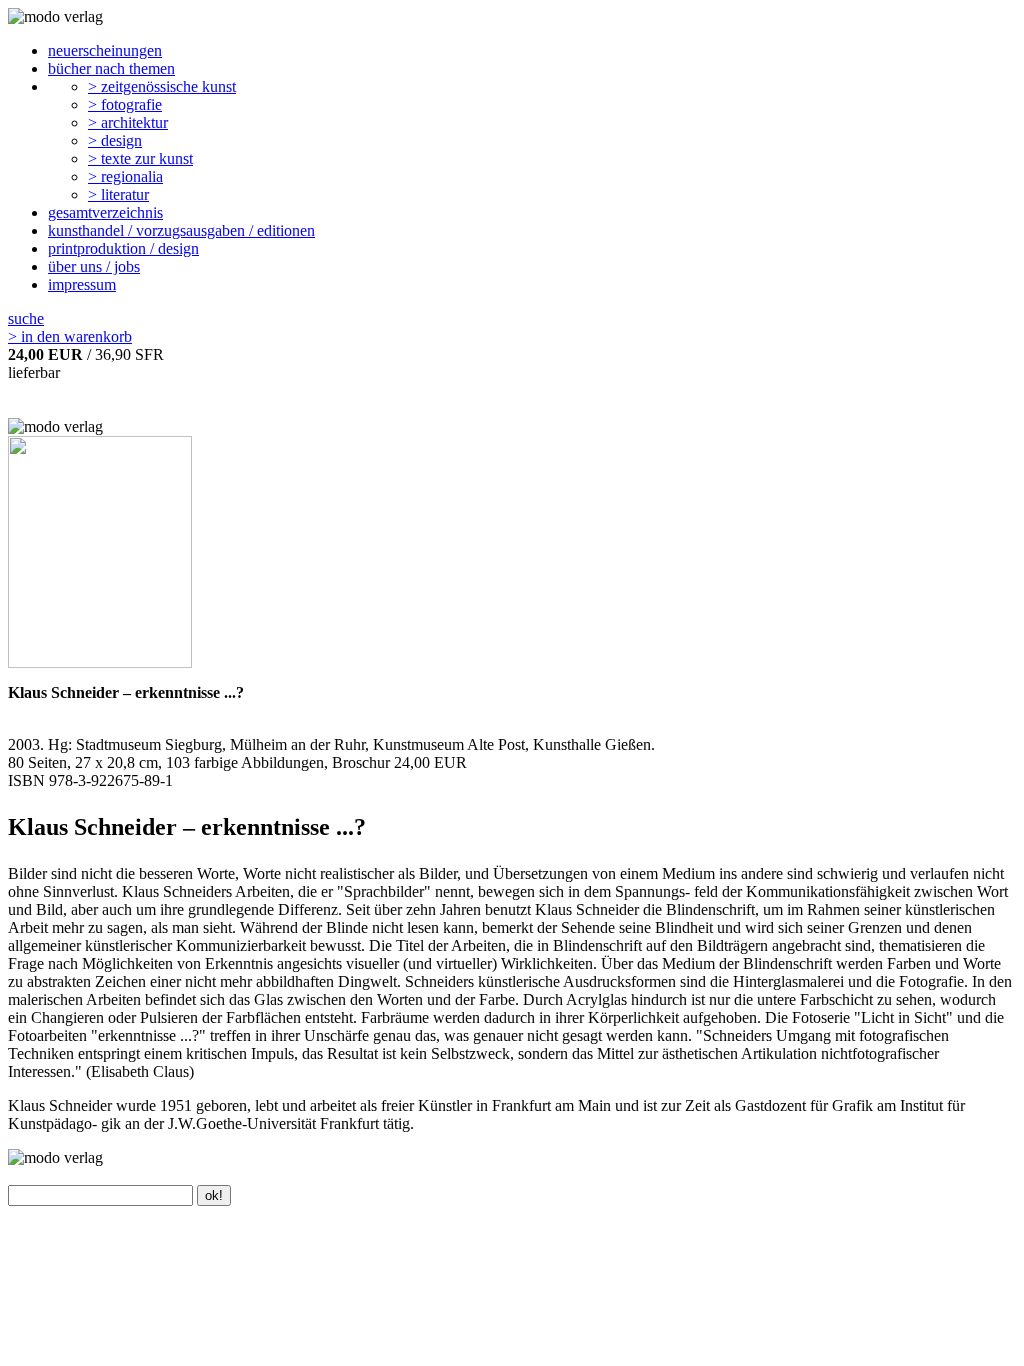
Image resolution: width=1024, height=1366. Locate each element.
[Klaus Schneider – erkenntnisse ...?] (100, 662)
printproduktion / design (123, 248)
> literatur (118, 194)
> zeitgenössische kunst (162, 86)
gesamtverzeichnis (105, 212)
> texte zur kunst (140, 158)
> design (115, 140)
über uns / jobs (94, 266)
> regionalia (125, 176)
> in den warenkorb (70, 336)
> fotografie (125, 104)
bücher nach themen (111, 68)
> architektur (128, 122)
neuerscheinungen (105, 50)
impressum (82, 284)
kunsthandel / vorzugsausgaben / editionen (181, 230)
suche (26, 318)
